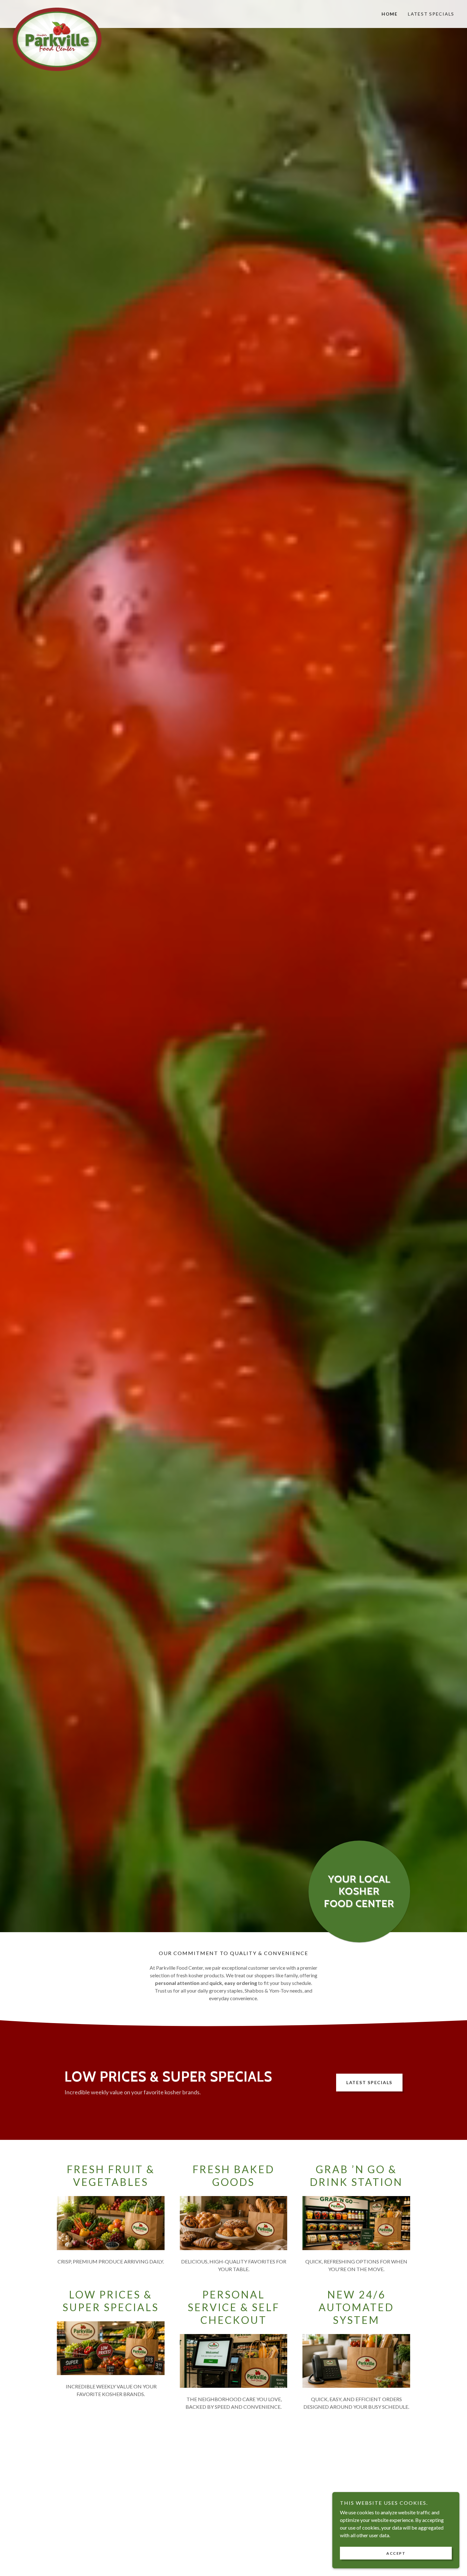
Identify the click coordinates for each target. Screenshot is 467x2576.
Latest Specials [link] (431, 14)
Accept (396, 2553)
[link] (68, 10)
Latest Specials (369, 2082)
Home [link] (390, 14)
